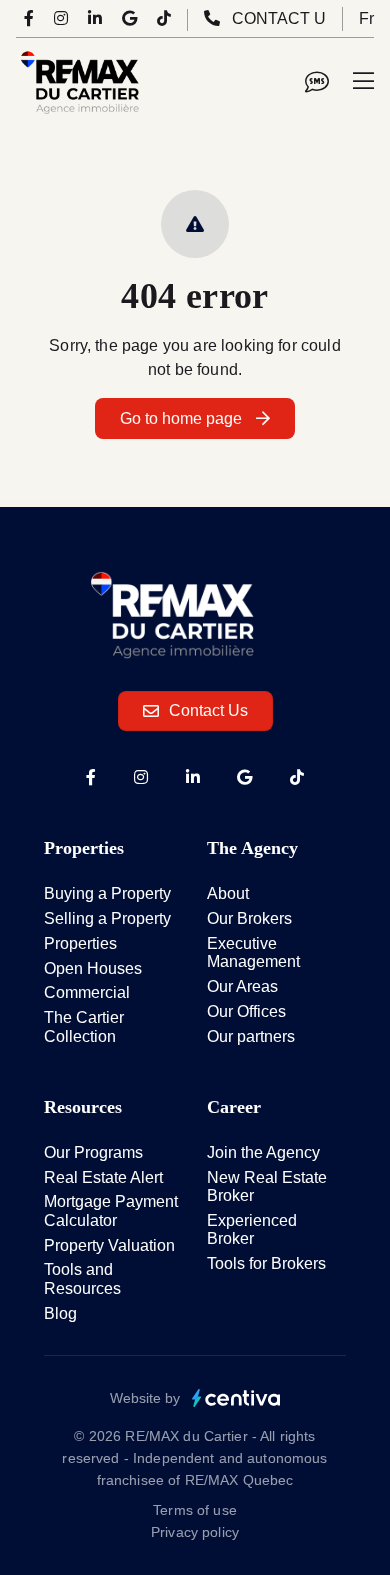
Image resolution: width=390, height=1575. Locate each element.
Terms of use (195, 1510)
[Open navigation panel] (363, 82)
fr (366, 18)
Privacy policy (195, 1532)
